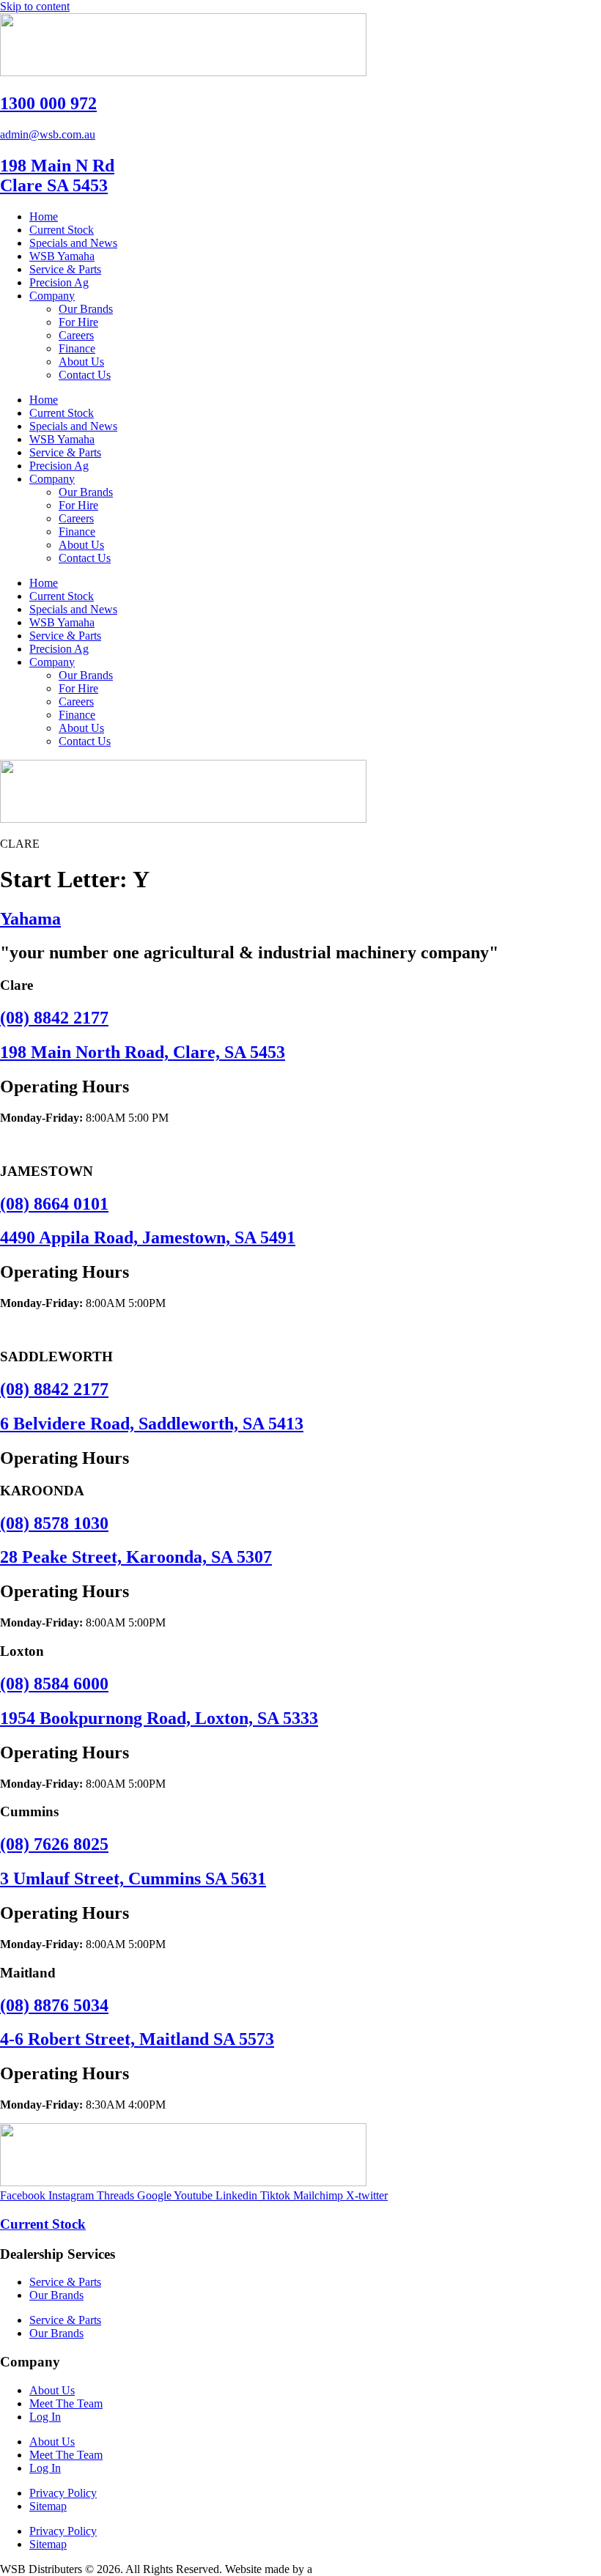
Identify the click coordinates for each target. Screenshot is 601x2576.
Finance (77, 348)
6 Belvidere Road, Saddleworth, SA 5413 (152, 1424)
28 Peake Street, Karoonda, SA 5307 (136, 1557)
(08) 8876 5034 (54, 2005)
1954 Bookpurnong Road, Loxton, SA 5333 (159, 1718)
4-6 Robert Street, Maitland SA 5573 (137, 2039)
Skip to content (35, 6)
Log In (45, 2417)
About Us (81, 362)
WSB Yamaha (62, 256)
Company (52, 296)
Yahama (30, 919)
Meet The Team (66, 2403)
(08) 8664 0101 (54, 1204)
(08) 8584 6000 (54, 1684)
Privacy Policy (63, 2493)
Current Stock (62, 230)
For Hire (78, 322)
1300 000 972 (48, 103)
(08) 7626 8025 (54, 1844)
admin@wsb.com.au (48, 134)
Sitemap (48, 2506)
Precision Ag (59, 282)
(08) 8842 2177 (54, 1018)
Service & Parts (65, 269)
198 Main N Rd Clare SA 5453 (57, 175)
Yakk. (328, 2569)
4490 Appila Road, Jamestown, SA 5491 (148, 1237)
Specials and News (73, 243)
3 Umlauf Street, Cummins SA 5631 (133, 1879)
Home (44, 216)
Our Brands (86, 309)
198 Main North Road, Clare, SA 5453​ (143, 1052)
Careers (76, 335)
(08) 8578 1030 (54, 1523)
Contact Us (85, 375)
